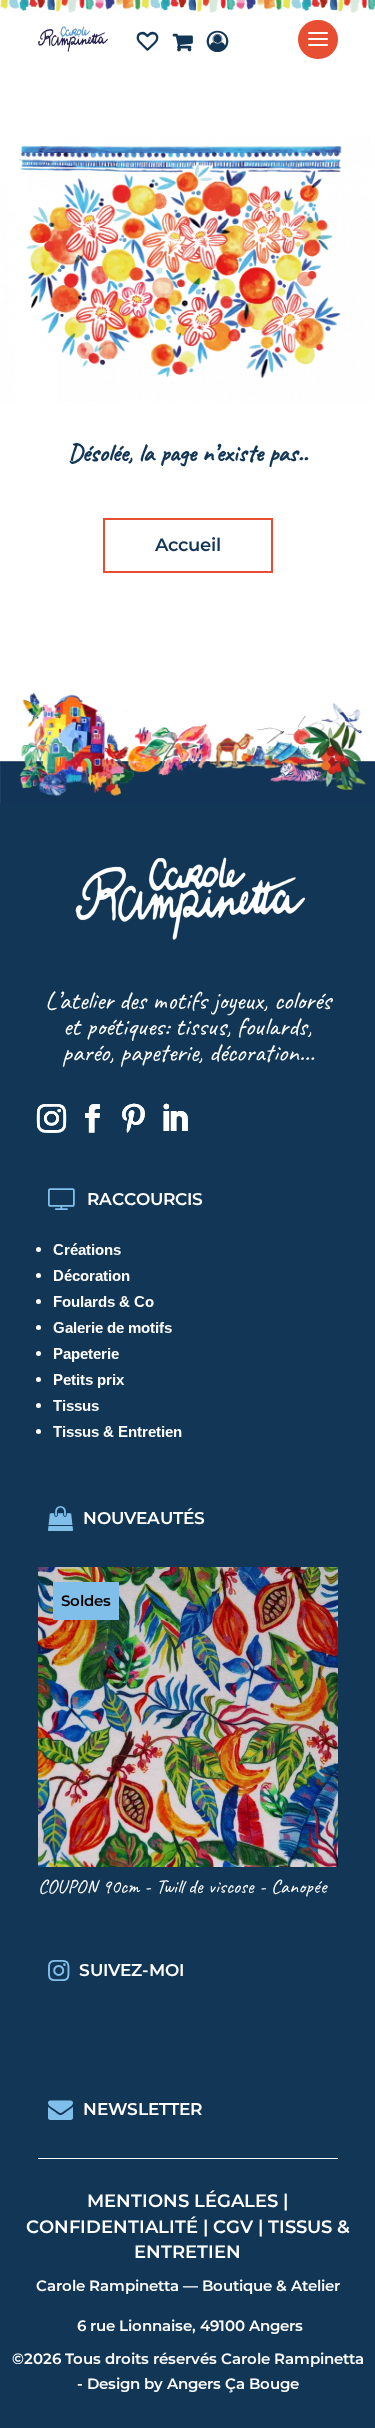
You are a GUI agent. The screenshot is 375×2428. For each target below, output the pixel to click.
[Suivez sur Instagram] (52, 1119)
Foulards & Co (103, 1301)
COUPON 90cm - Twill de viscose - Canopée (182, 1886)
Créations (87, 1249)
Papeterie (86, 1353)
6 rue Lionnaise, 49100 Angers (190, 2325)
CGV (233, 2227)
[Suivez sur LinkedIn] (175, 1119)
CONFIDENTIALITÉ (112, 2227)
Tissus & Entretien (117, 1431)
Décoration (91, 1275)
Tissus (76, 1405)
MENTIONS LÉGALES (182, 2201)
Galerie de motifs (112, 1327)
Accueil (188, 545)
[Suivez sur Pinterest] (134, 1119)
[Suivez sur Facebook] (93, 1119)
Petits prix (88, 1379)
